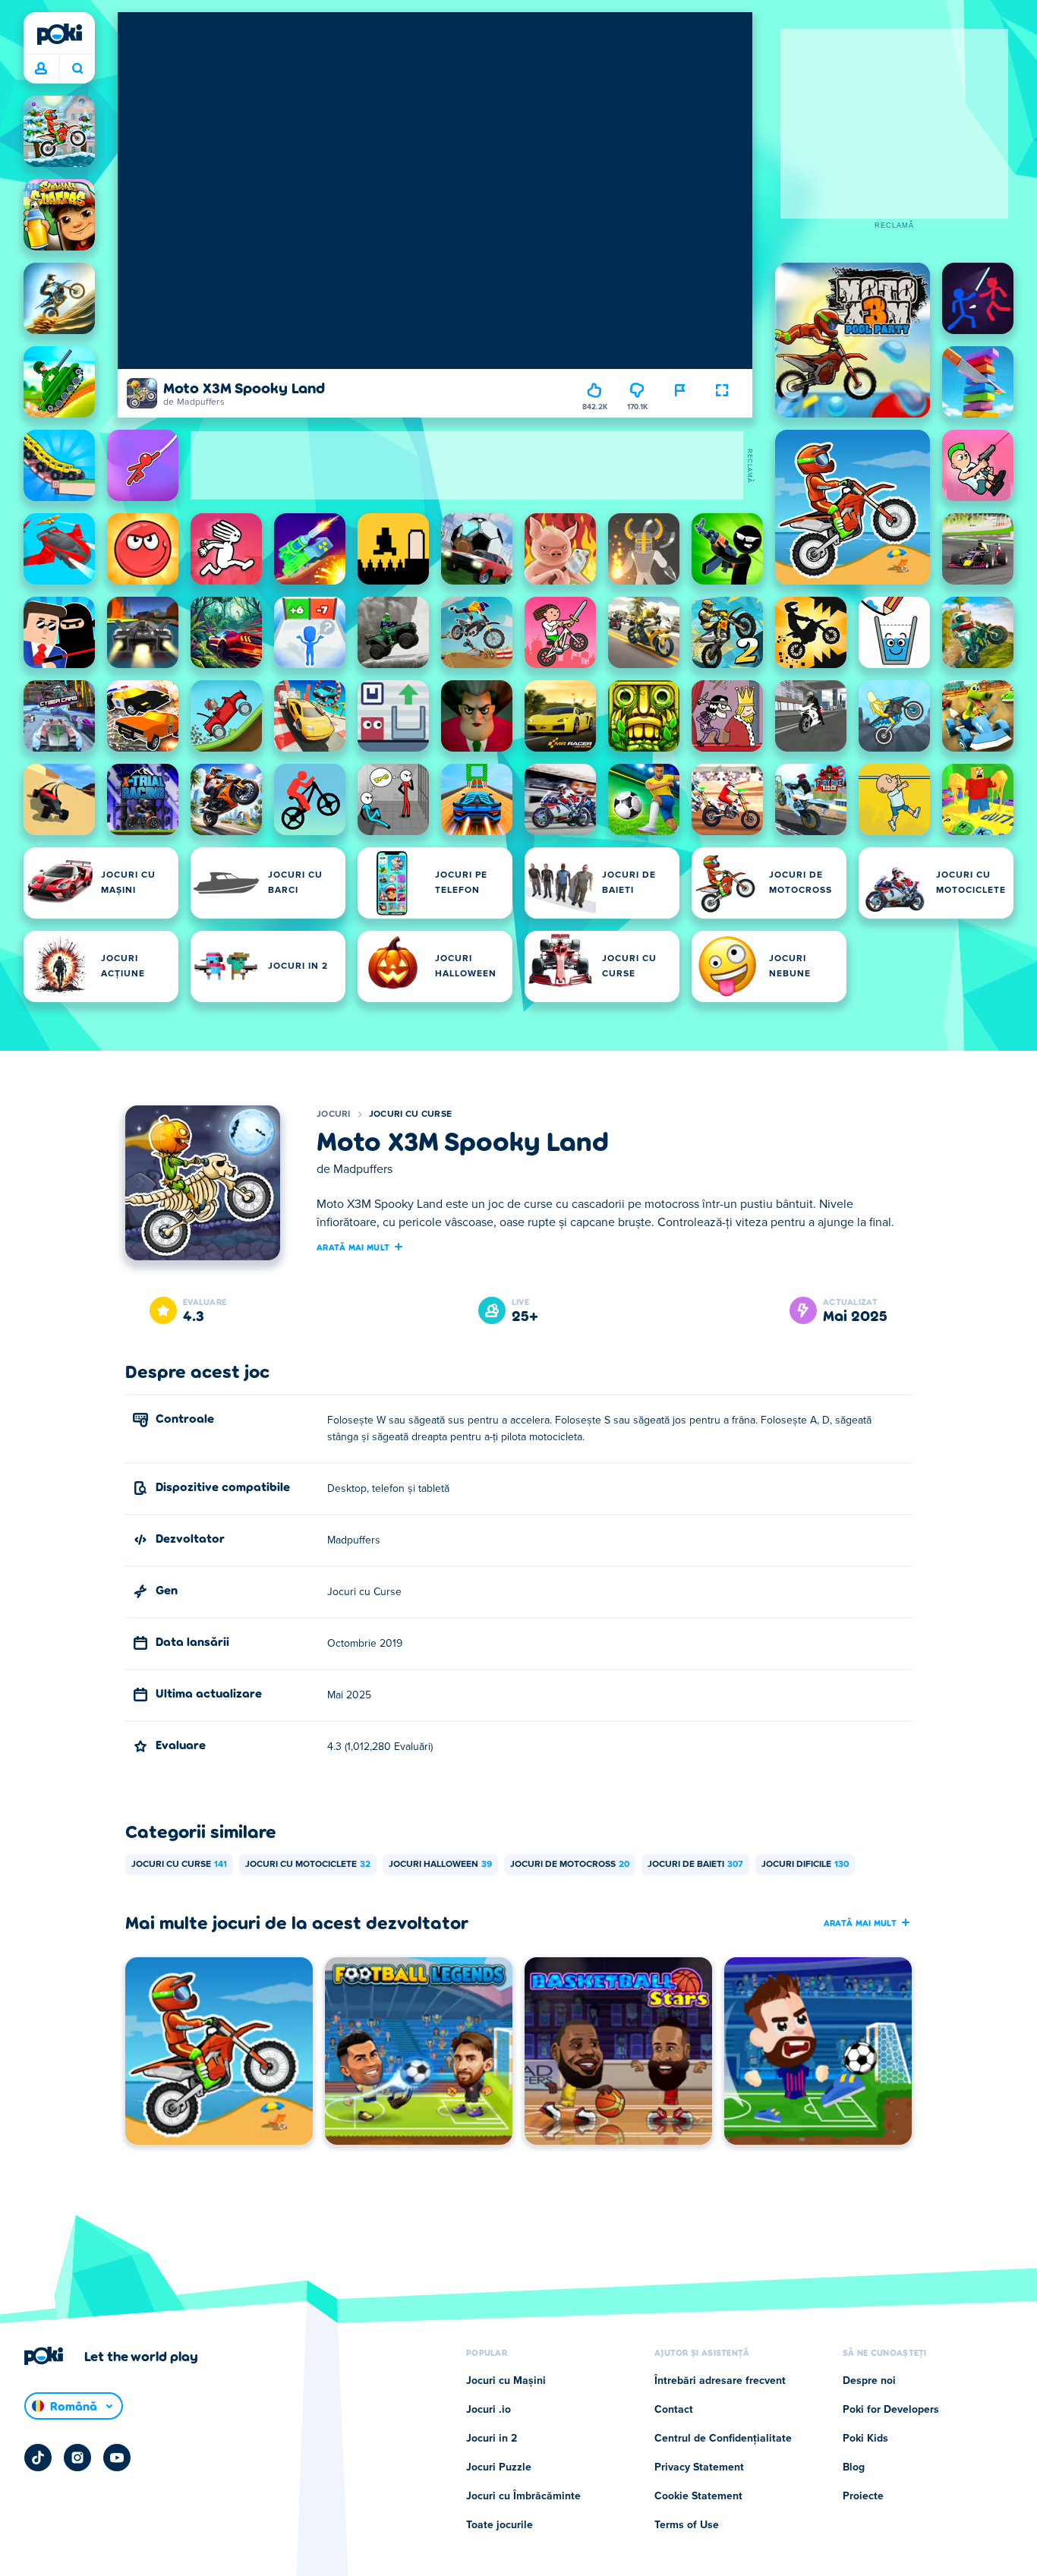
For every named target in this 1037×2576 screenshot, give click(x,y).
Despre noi (869, 2381)
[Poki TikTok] (38, 2458)
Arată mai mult (353, 1247)
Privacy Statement (699, 2467)
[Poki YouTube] (117, 2458)
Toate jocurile (500, 2525)
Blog (854, 2467)
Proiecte (863, 2496)
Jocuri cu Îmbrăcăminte (523, 2496)
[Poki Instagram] (77, 2458)
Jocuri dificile (805, 1865)
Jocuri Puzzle (499, 2467)
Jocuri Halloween (440, 1865)
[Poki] (59, 34)
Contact (674, 2410)
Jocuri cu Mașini (506, 2381)
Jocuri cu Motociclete (308, 1865)
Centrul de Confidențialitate (723, 2439)
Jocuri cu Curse (411, 1115)
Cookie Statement (698, 2496)
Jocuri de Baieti (695, 1865)
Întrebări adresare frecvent (720, 2381)
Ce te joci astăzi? (77, 69)
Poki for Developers (891, 2410)
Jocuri (334, 1115)
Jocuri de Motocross (570, 1865)
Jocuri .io (489, 2410)
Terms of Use (687, 2525)
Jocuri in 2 (492, 2439)
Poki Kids (865, 2439)
